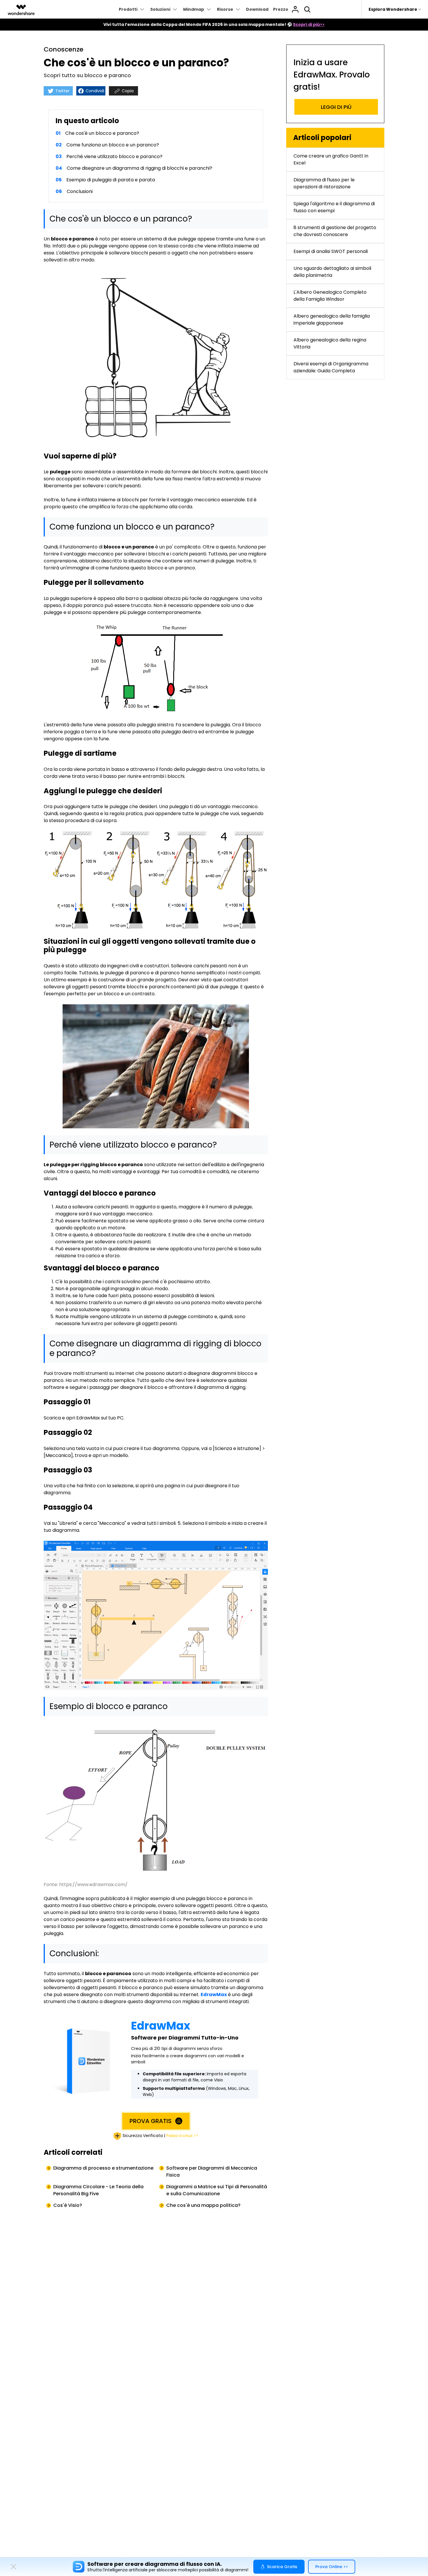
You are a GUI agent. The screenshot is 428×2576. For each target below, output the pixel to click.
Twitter (62, 91)
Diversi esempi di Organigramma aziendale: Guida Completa (331, 367)
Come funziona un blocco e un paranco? (113, 145)
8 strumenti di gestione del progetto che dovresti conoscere (335, 231)
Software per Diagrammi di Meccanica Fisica (212, 2172)
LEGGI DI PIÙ (336, 107)
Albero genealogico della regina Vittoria (330, 343)
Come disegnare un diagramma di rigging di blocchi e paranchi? (139, 168)
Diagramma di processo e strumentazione (103, 2168)
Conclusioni (80, 191)
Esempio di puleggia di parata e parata (111, 180)
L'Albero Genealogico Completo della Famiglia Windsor (330, 296)
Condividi (94, 91)
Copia (127, 91)
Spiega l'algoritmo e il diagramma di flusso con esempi (334, 207)
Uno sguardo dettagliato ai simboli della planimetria (332, 272)
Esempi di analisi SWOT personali (331, 251)
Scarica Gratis (282, 2567)
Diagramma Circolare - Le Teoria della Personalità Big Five (98, 2190)
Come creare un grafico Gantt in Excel (331, 159)
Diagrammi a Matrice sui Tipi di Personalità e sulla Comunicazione (217, 2190)
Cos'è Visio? (68, 2205)
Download (257, 9)
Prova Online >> (332, 2567)
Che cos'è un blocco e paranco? (102, 133)
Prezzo (281, 9)
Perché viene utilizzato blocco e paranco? (114, 156)
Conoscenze (63, 49)
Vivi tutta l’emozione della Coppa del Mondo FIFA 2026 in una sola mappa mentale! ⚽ (214, 24)
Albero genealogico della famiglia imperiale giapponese (332, 319)
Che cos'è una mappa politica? (203, 2205)
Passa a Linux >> (182, 2136)
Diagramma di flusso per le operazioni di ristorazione (324, 183)
